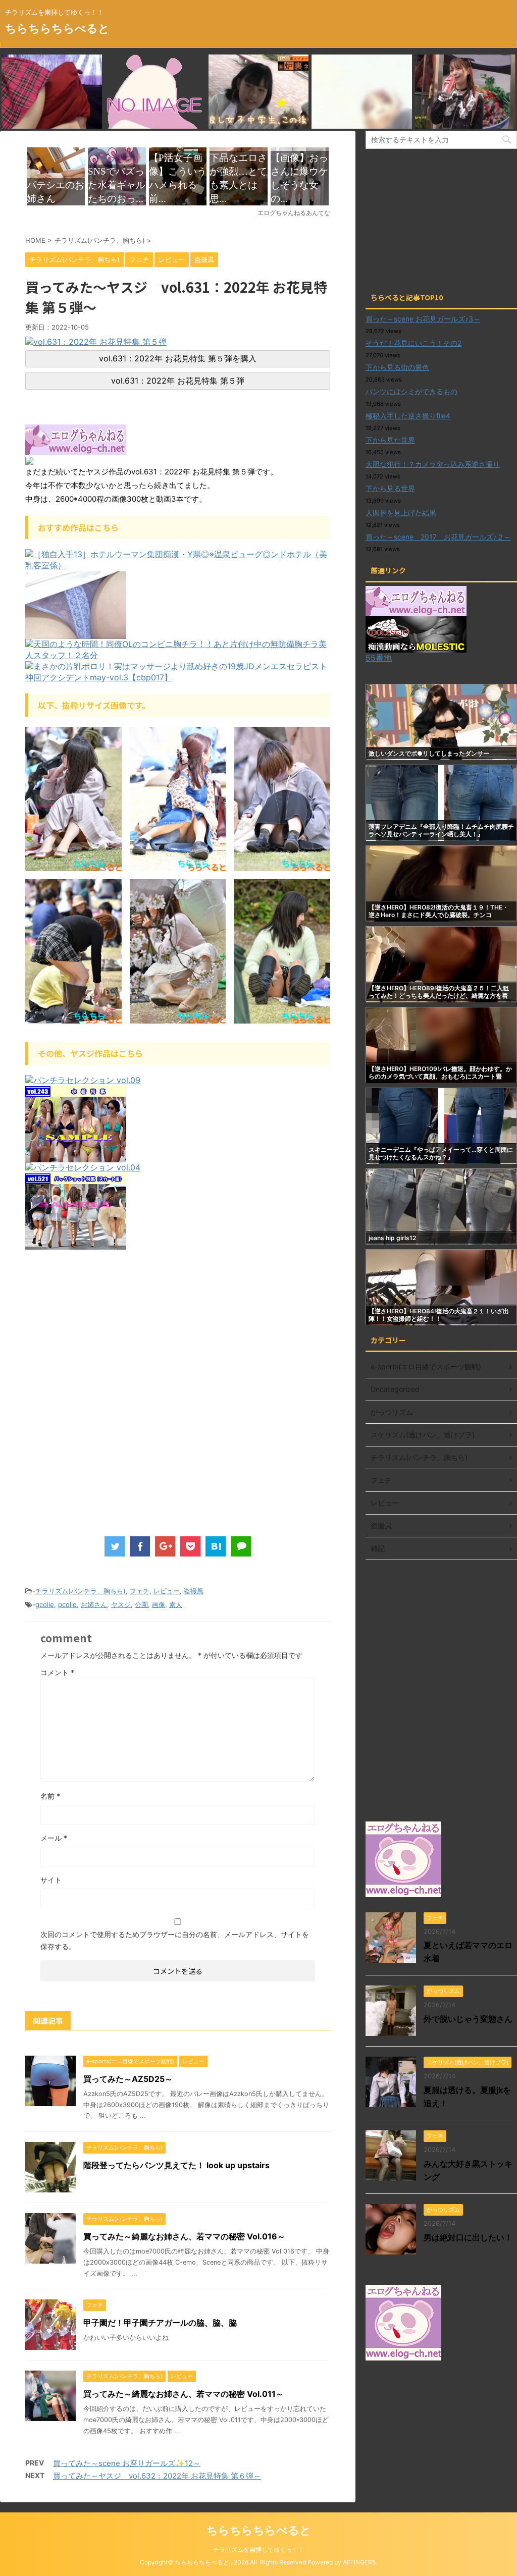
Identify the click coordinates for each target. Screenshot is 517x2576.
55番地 (379, 658)
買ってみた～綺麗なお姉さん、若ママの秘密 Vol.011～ (184, 2394)
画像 (159, 1604)
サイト (51, 1880)
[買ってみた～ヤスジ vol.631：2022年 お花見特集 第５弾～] (216, 1546)
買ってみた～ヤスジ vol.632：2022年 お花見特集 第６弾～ (157, 2476)
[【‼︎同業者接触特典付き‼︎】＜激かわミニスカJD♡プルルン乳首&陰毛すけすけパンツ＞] (76, 634)
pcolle (67, 1604)
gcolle (45, 1604)
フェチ (140, 1591)
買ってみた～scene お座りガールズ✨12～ (127, 2463)
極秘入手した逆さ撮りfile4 (408, 416)
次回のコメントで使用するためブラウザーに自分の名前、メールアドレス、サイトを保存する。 (175, 1940)
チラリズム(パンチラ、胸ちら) (81, 1591)
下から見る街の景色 (397, 367)
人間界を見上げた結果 (401, 513)
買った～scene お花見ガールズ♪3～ (423, 319)
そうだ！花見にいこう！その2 (413, 343)
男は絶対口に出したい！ (468, 2237)
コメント (57, 1672)
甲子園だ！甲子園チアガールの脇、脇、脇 (160, 2323)
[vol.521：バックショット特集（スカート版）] (76, 1245)
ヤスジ (121, 1604)
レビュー (167, 1591)
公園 (141, 1604)
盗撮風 (194, 1591)
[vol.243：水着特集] (76, 1157)
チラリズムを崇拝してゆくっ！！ (258, 2550)
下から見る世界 (390, 488)
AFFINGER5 (359, 2562)
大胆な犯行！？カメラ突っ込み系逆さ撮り (433, 464)
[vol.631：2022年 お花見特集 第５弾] (96, 343)
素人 (176, 1604)
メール (54, 1838)
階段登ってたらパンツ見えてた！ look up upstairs (176, 2165)
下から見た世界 (390, 440)
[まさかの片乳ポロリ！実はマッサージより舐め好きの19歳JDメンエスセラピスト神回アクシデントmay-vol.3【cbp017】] (178, 678)
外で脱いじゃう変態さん (468, 2019)
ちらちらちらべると (57, 28)
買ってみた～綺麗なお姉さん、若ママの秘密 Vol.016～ (184, 2236)
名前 (50, 1796)
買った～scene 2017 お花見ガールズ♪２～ (438, 537)
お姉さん (94, 1604)
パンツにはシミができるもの (411, 391)
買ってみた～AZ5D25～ (128, 2079)
